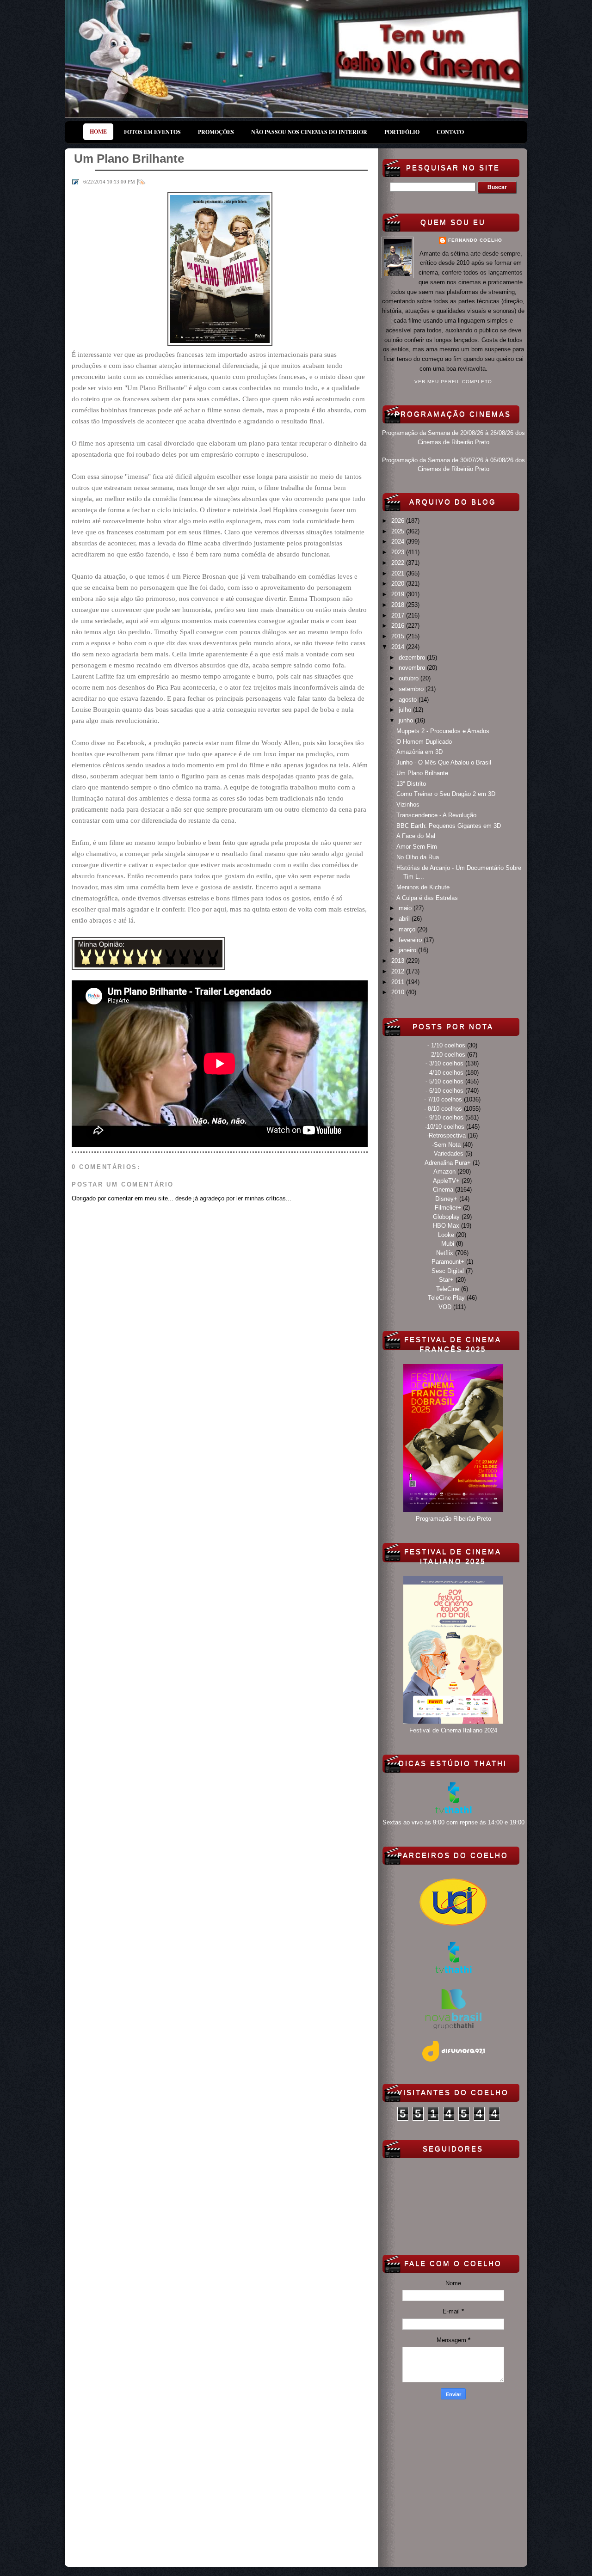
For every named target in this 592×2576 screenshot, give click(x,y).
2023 (399, 552)
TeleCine (448, 1289)
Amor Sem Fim (417, 847)
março (408, 929)
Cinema (443, 1190)
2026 (399, 521)
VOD (445, 1307)
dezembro (413, 658)
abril (405, 919)
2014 (399, 647)
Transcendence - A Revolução (436, 815)
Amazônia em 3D (419, 752)
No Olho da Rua (418, 857)
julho (406, 710)
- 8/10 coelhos (443, 1109)
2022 (399, 563)
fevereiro (411, 940)
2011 (399, 982)
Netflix (445, 1253)
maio (406, 908)
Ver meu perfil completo (453, 382)
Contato (450, 132)
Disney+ (446, 1199)
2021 (399, 573)
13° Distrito (411, 784)
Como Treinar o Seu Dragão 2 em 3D (446, 794)
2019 (399, 594)
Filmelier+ (448, 1208)
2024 (399, 542)
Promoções (216, 132)
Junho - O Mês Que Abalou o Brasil (444, 762)
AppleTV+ (446, 1181)
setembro (412, 689)
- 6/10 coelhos (444, 1091)
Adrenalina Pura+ (448, 1163)
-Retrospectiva (446, 1135)
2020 (399, 584)
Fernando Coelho (475, 240)
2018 (399, 605)
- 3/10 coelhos (444, 1063)
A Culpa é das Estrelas (427, 898)
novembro (413, 668)
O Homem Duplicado (424, 742)
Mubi (448, 1244)
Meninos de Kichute (423, 887)
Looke (446, 1235)
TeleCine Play (446, 1298)
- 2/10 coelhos (446, 1055)
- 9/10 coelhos (444, 1117)
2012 (399, 971)
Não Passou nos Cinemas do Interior (309, 132)
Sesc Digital (448, 1271)
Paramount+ (448, 1262)
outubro (410, 678)
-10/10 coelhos (445, 1127)
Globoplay (446, 1217)
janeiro (408, 950)
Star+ (446, 1280)
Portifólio (402, 132)
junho (407, 720)
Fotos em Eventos (152, 132)
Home (98, 132)
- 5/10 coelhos (444, 1081)
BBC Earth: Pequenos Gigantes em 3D (449, 826)
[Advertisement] (453, 2481)
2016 (399, 626)
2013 (399, 961)
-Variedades (448, 1153)
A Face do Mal (416, 836)
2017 (399, 615)
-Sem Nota (446, 1145)
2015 (399, 636)
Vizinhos (408, 805)
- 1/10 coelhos (446, 1045)
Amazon (444, 1172)
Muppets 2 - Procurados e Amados (443, 731)
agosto (409, 700)
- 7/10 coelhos (443, 1099)
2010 (399, 992)
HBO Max (446, 1226)
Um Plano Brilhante (422, 773)
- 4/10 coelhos (444, 1073)
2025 (399, 531)
